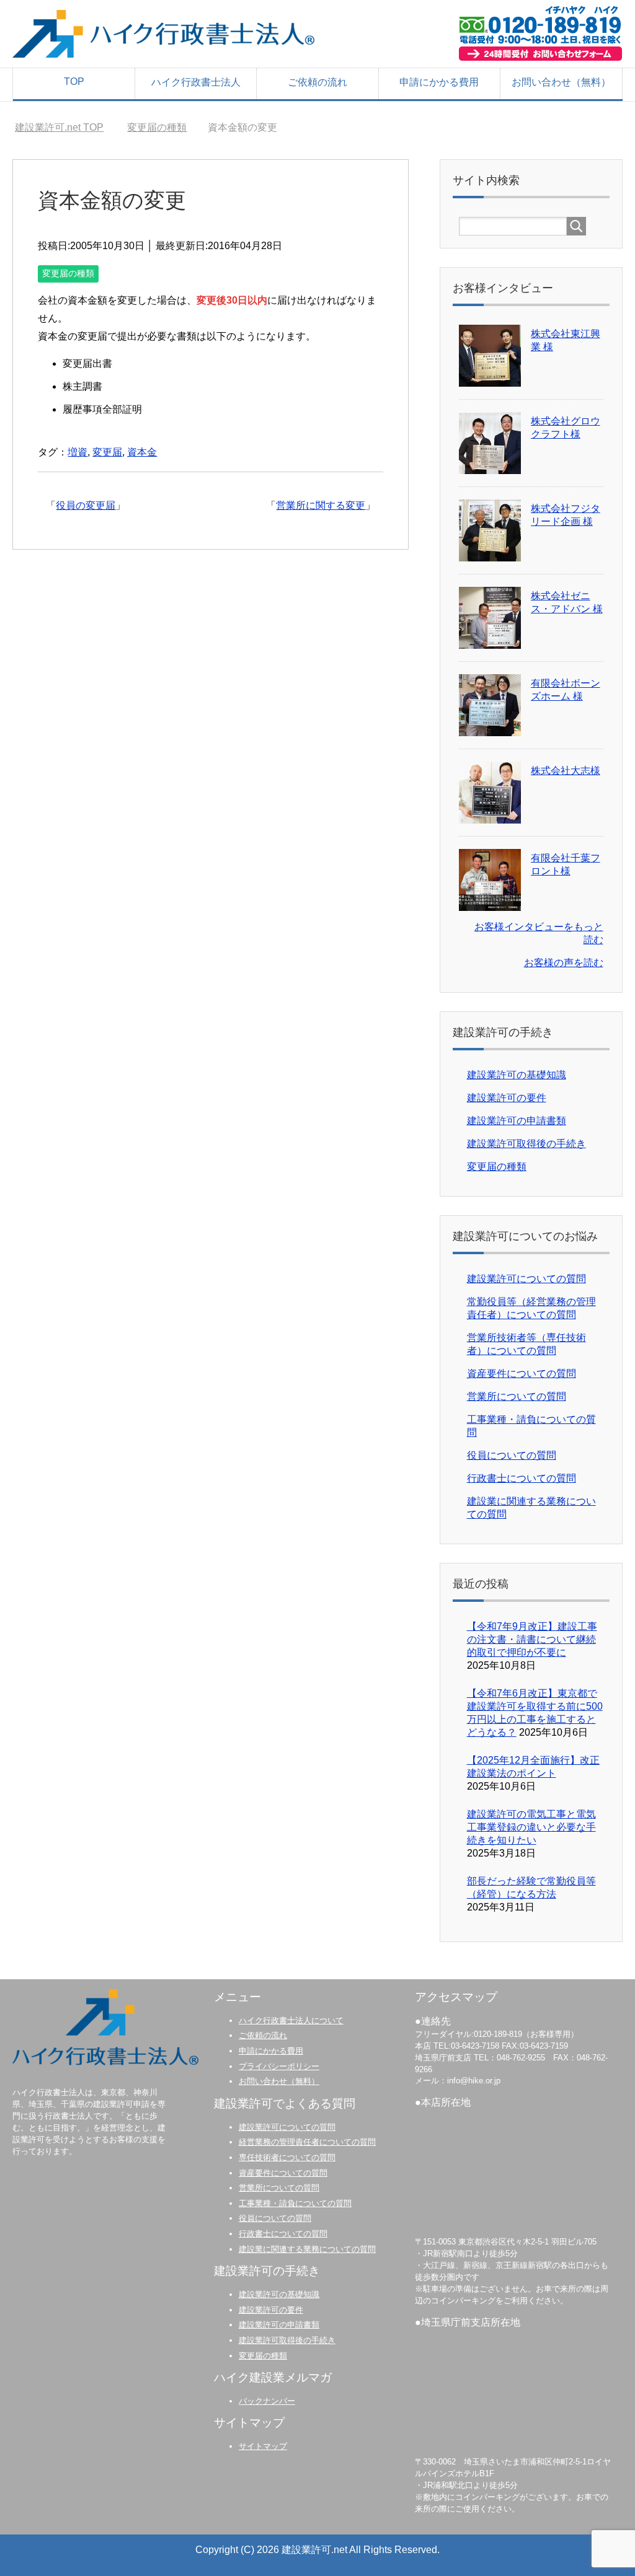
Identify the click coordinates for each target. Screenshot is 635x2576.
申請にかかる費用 (439, 82)
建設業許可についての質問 (526, 1279)
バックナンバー (267, 2401)
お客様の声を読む (564, 963)
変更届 (107, 452)
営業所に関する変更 (321, 505)
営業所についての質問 (517, 1396)
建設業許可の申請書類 (517, 1121)
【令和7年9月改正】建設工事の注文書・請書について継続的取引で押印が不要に (532, 1639)
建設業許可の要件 (507, 1098)
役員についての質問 (512, 1455)
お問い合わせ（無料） (561, 82)
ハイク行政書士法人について (291, 2020)
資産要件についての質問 (522, 1374)
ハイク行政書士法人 (196, 82)
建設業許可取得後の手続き (526, 1144)
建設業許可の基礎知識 (517, 1075)
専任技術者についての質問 (287, 2157)
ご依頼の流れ (317, 82)
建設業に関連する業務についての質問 (307, 2249)
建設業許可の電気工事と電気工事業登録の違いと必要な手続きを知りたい (531, 1827)
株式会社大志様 (566, 771)
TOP (74, 81)
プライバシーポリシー (279, 2066)
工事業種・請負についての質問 (295, 2203)
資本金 (142, 452)
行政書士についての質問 (522, 1478)
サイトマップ (263, 2446)
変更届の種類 (68, 273)
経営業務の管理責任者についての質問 (307, 2142)
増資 (78, 452)
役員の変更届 (86, 505)
